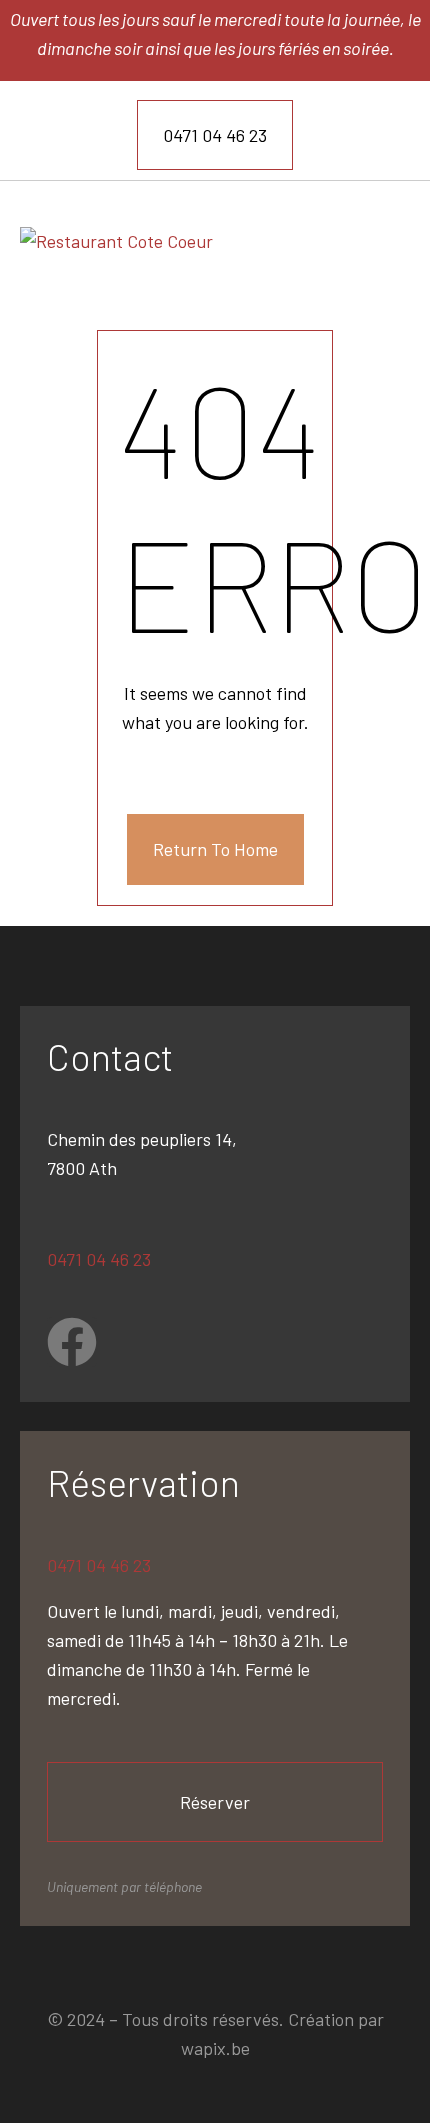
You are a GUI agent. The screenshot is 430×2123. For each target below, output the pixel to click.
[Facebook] (72, 1342)
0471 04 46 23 (99, 1259)
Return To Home (215, 849)
